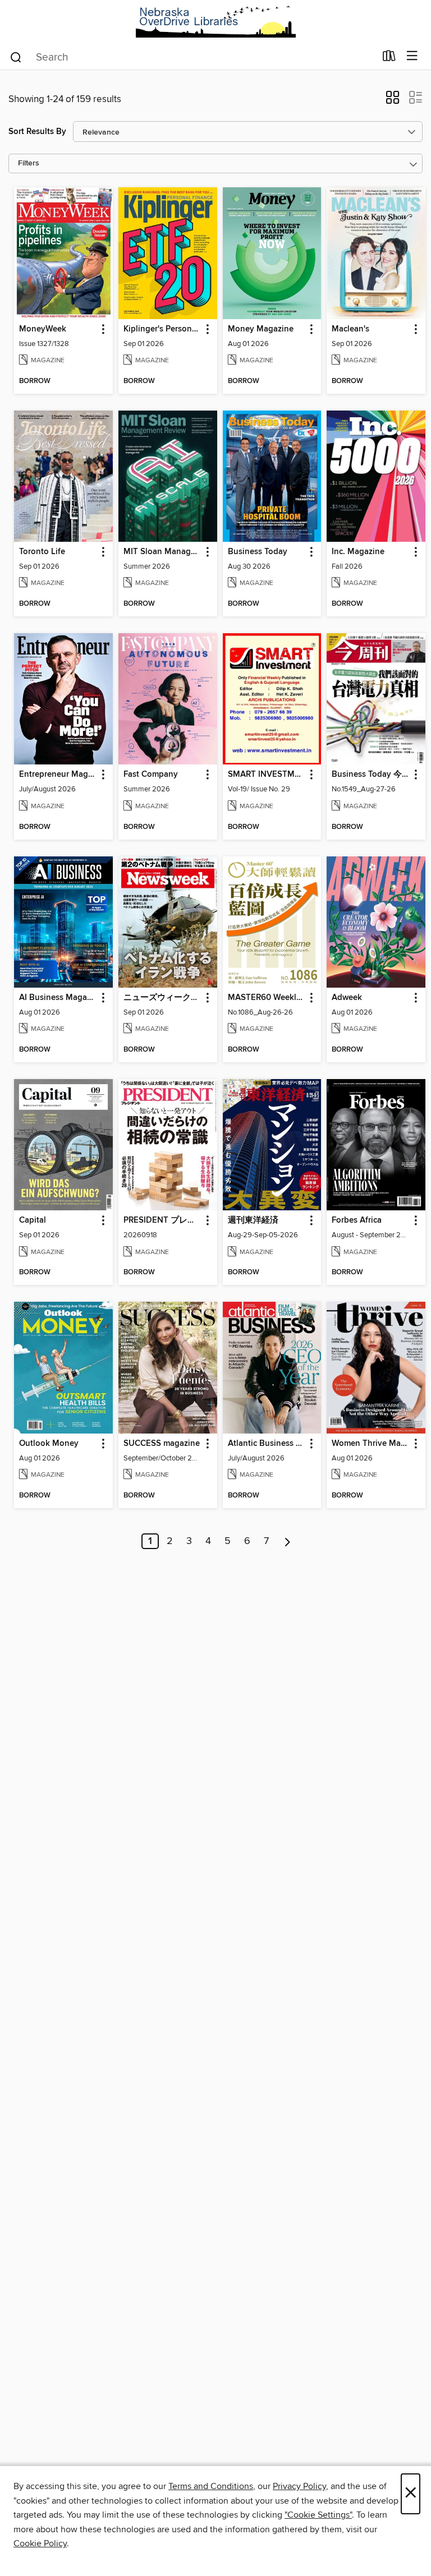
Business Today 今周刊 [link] (371, 775)
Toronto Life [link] (42, 552)
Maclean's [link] (350, 329)
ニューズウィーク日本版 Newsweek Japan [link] (162, 998)
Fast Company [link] (151, 775)
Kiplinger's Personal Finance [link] (162, 329)
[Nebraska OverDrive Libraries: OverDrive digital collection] (215, 22)
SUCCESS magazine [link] (162, 1444)
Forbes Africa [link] (357, 1220)
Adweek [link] (347, 998)
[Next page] (288, 1541)
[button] (393, 101)
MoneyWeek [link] (43, 329)
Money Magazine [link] (261, 329)
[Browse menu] (412, 56)
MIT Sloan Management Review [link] (162, 552)
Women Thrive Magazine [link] (371, 1444)
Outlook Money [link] (49, 1444)
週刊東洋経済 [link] (253, 1220)
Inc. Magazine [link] (358, 552)
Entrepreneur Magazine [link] (58, 775)
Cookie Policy (40, 2543)
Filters (29, 163)
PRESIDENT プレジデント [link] (162, 1220)
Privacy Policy (299, 2486)
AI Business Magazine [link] (58, 998)
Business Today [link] (258, 552)
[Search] (16, 57)
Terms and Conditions (211, 2486)
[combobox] (192, 57)
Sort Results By (37, 132)
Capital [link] (33, 1220)
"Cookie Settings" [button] (318, 2515)
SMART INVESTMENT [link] (267, 775)
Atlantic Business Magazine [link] (267, 1444)
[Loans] (389, 58)
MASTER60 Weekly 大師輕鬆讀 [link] (267, 998)
